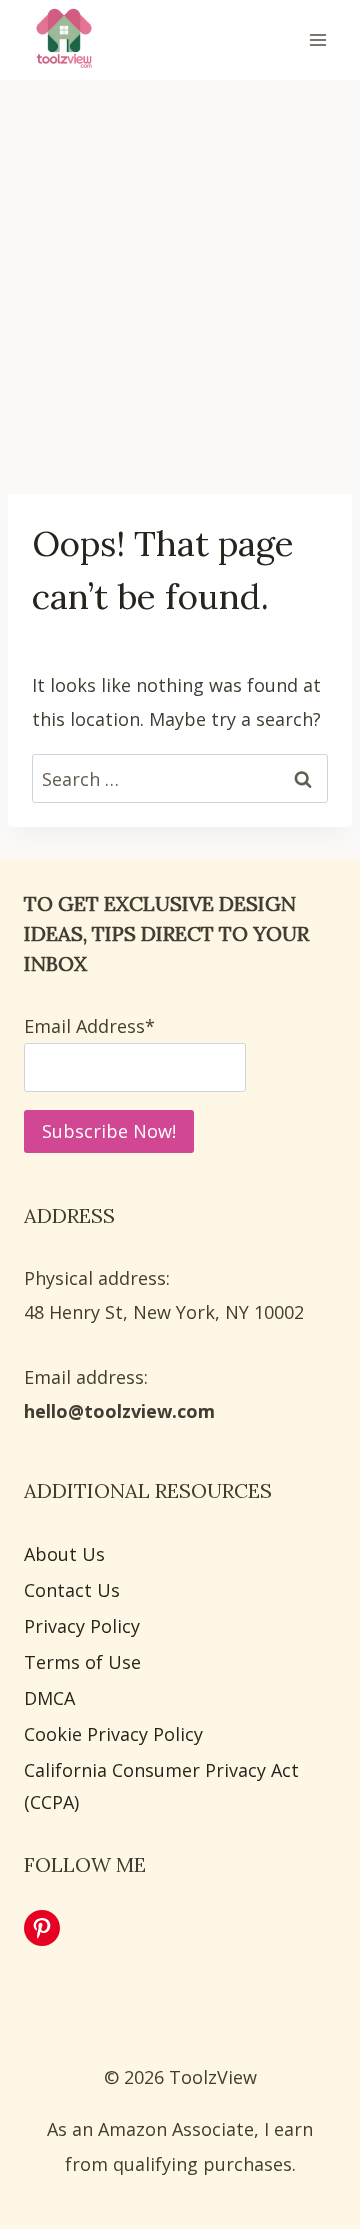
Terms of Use (82, 1662)
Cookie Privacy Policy (113, 1734)
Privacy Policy (82, 1626)
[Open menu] (317, 39)
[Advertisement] (180, 272)
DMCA (49, 1698)
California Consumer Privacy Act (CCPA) (161, 1786)
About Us (64, 1554)
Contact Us (72, 1590)
